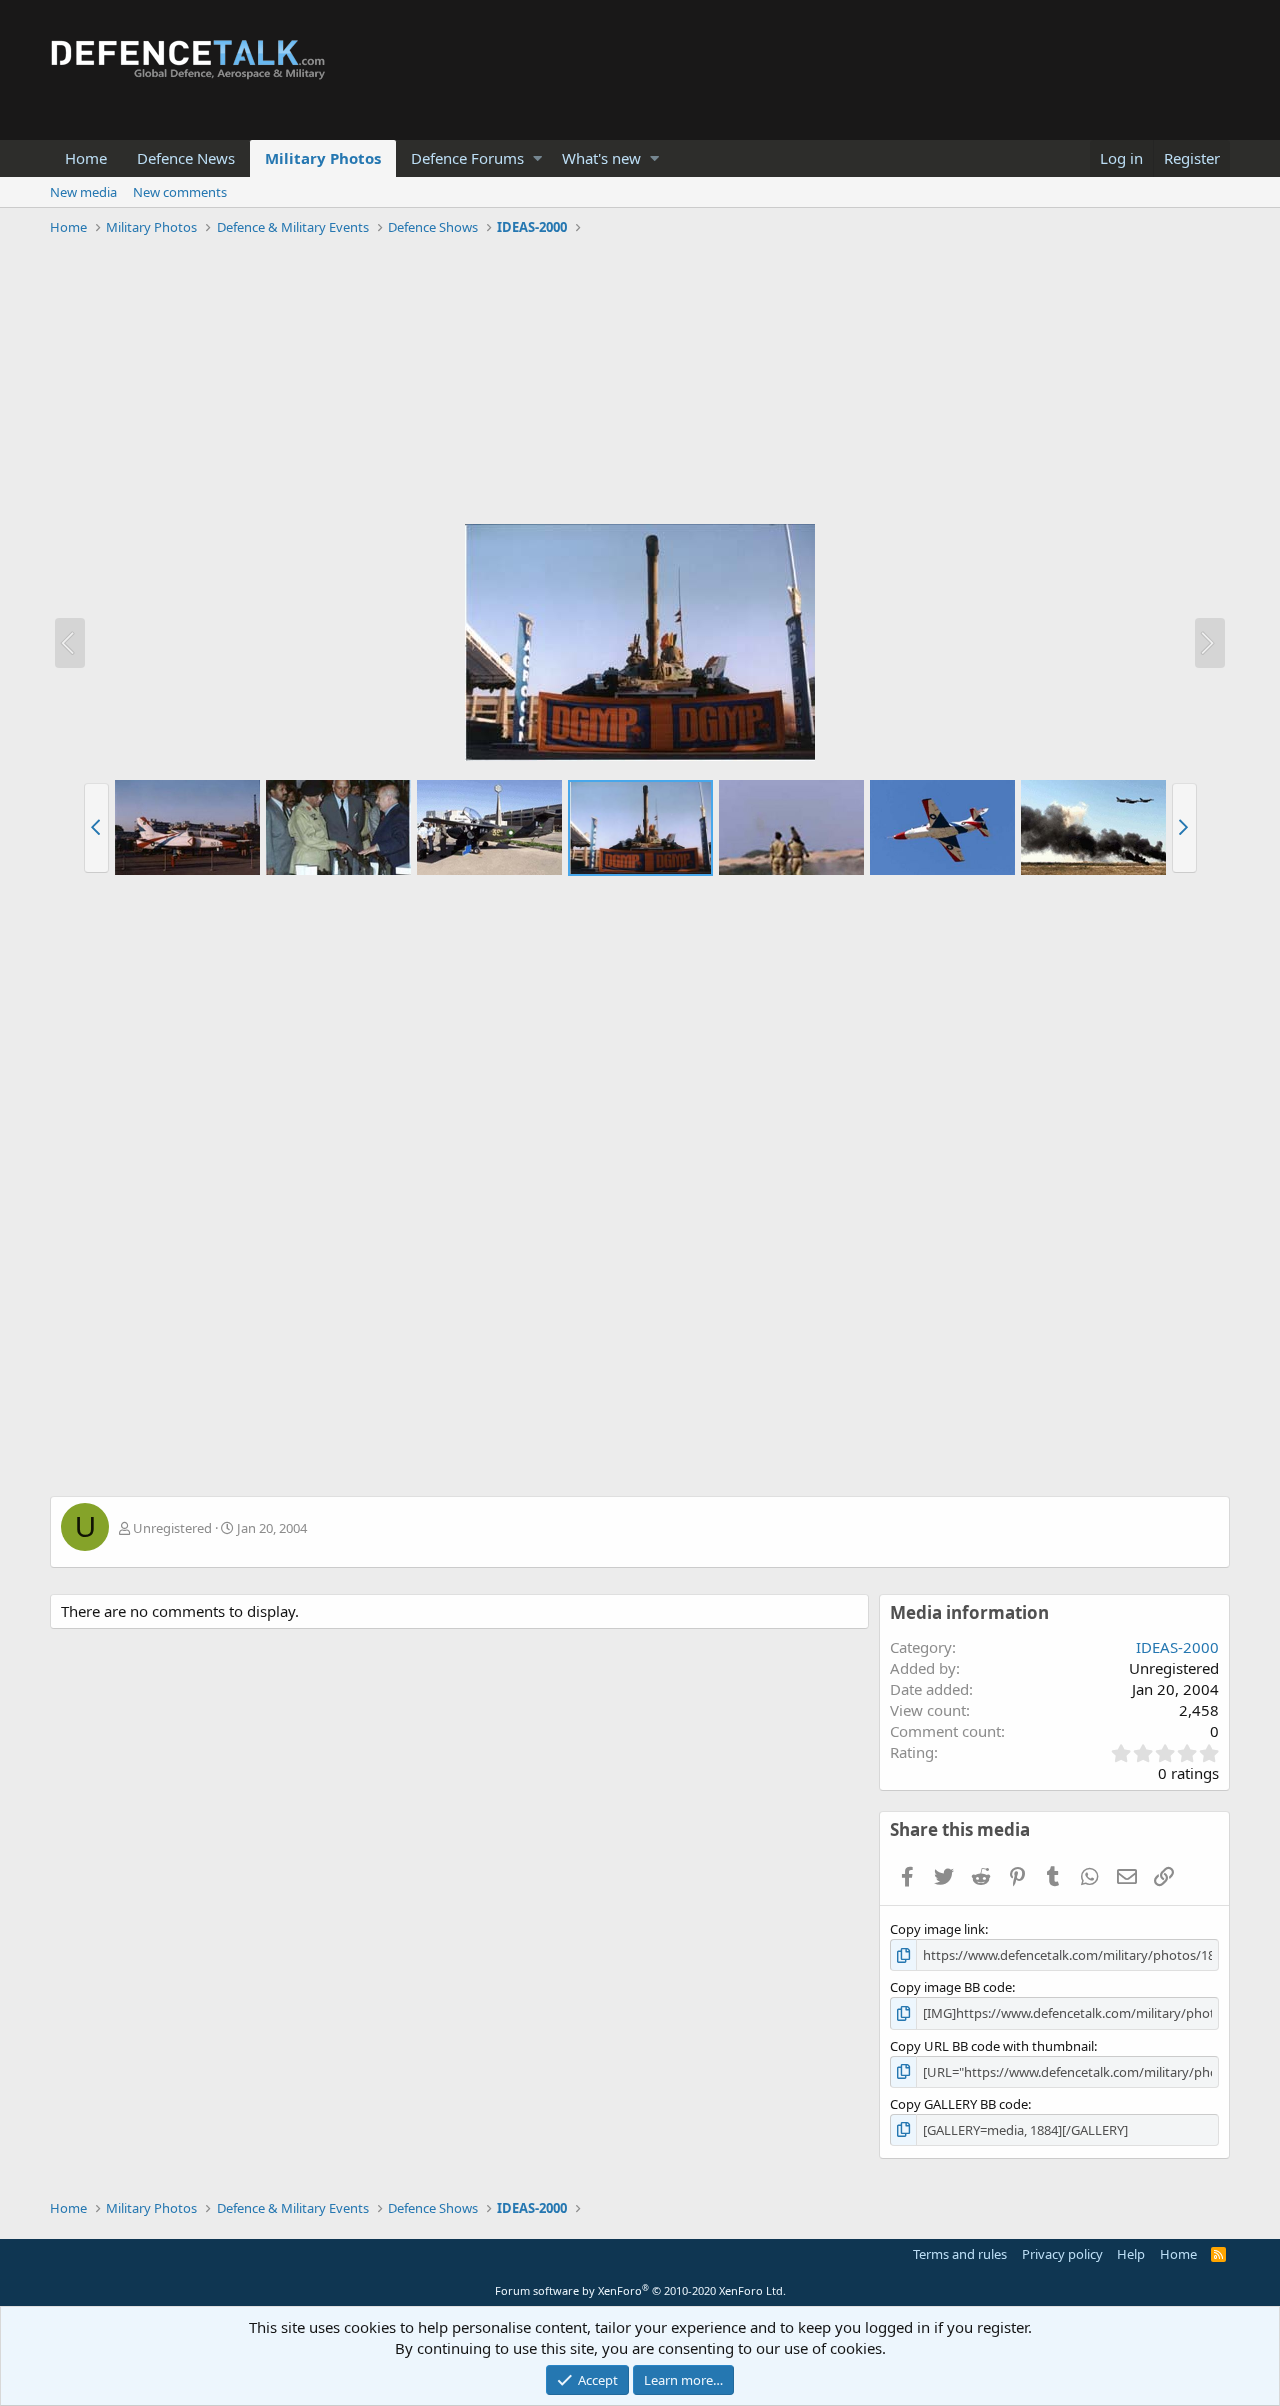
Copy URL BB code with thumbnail (992, 2046)
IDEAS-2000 (1177, 1647)
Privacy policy (1062, 2254)
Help (1131, 2254)
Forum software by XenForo (640, 2290)
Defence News (186, 158)
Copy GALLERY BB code (959, 2104)
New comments (180, 192)
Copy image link (937, 1929)
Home (86, 158)
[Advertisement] (640, 383)
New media (83, 192)
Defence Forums (467, 158)
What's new (601, 158)
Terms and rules (960, 2254)
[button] (537, 158)
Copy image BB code (951, 1987)
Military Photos (323, 158)
